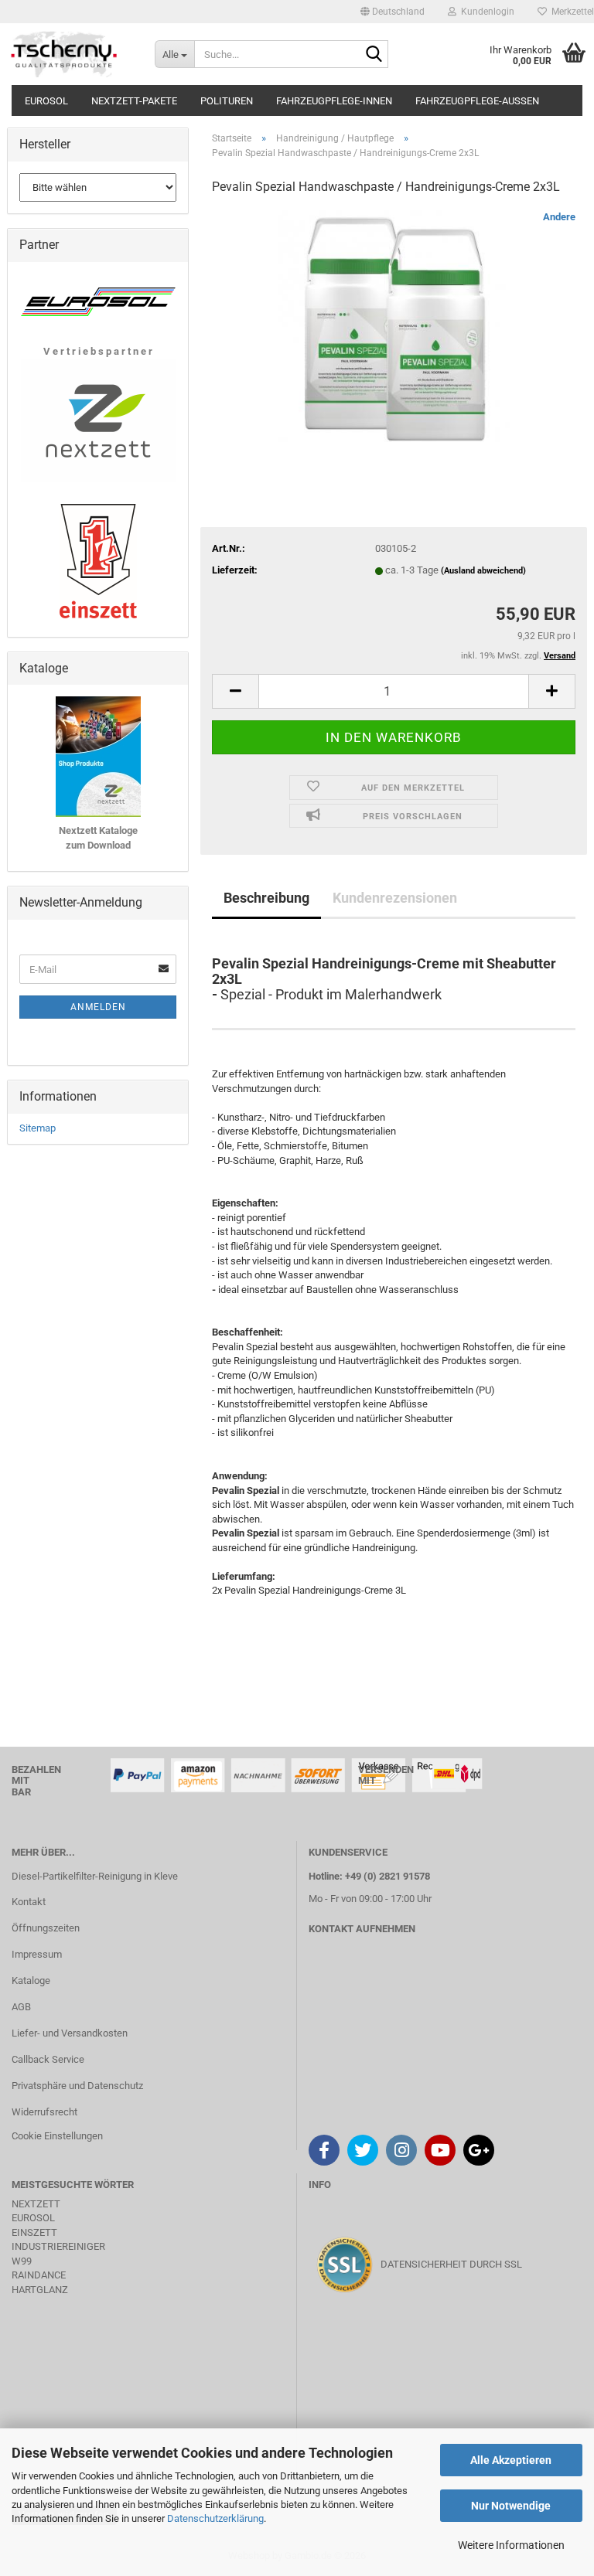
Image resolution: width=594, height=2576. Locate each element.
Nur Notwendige (511, 2506)
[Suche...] (374, 55)
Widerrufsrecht (44, 2112)
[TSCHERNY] (66, 54)
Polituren (227, 101)
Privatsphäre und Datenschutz (77, 2086)
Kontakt (29, 1902)
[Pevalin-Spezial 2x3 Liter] (394, 325)
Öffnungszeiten (46, 1928)
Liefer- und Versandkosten (70, 2033)
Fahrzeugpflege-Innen (334, 101)
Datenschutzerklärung (215, 2518)
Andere (559, 217)
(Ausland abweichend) (483, 571)
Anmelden (98, 1007)
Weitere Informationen (511, 2545)
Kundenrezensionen (395, 898)
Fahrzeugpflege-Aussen (477, 101)
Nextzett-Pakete (134, 101)
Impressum (37, 1954)
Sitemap (38, 1128)
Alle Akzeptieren (511, 2460)
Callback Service (48, 2059)
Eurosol (46, 101)
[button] (393, 12)
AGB (21, 2007)
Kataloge (31, 1980)
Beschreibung (266, 898)
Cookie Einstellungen (57, 2136)
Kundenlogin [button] (485, 12)
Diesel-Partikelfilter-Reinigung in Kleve (95, 1876)
